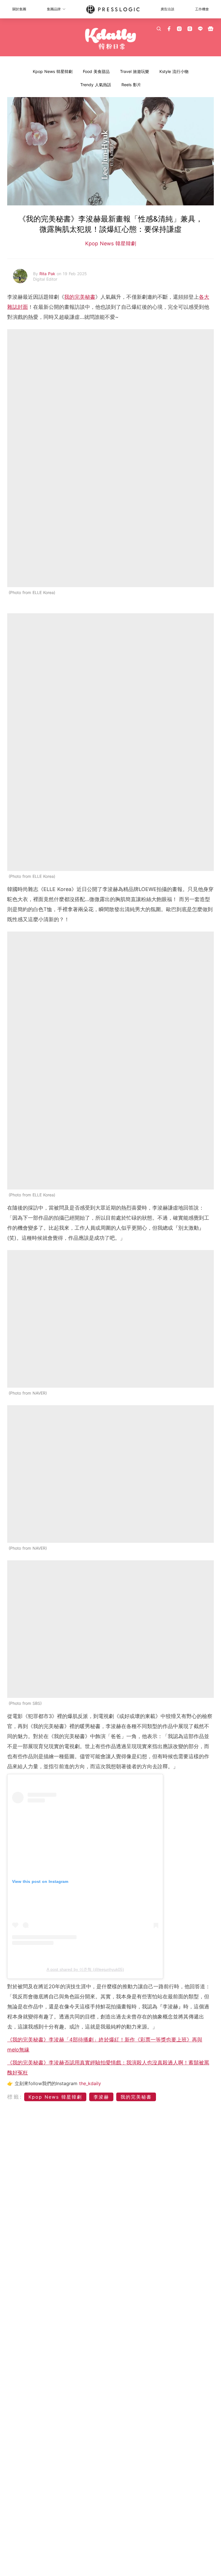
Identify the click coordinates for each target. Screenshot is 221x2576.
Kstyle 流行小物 (174, 71)
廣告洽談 (167, 9)
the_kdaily (90, 2083)
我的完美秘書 (80, 297)
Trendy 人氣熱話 (96, 85)
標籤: (15, 2097)
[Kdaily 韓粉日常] (110, 39)
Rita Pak (48, 274)
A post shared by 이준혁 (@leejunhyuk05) (85, 1969)
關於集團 (19, 9)
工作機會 (202, 9)
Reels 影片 (131, 85)
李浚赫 (101, 2097)
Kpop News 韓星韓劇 (53, 71)
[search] (159, 29)
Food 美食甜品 (96, 71)
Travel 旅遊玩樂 (135, 71)
